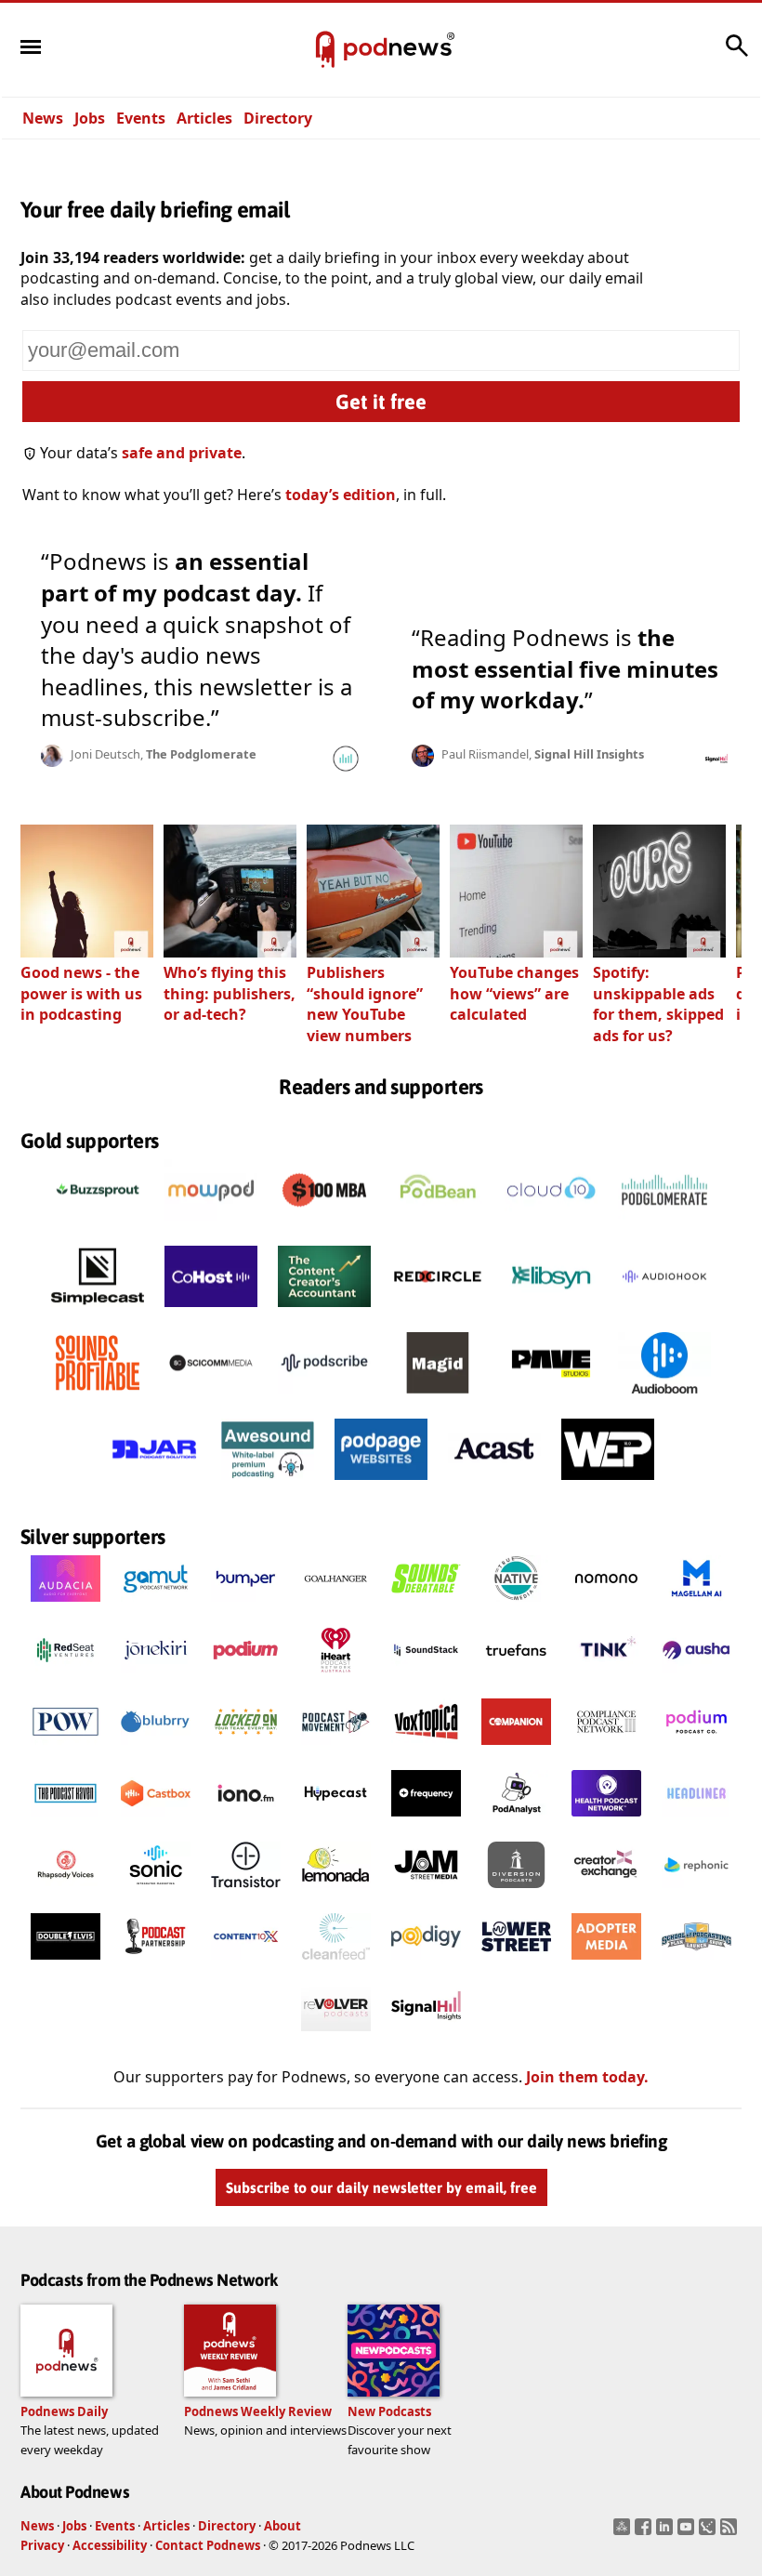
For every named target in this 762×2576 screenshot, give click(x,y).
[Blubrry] (156, 1750)
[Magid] (438, 1398)
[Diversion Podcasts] (516, 1893)
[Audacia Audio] (66, 1606)
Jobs (90, 118)
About (282, 2526)
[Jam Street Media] (426, 1893)
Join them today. (587, 2077)
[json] (709, 2532)
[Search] (737, 55)
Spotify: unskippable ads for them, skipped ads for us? (658, 1004)
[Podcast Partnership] (156, 1964)
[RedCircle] (438, 1312)
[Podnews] (325, 50)
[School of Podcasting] (696, 1964)
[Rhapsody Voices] (66, 1893)
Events (141, 118)
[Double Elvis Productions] (66, 1964)
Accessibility (110, 2545)
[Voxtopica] (426, 1750)
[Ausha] (696, 1678)
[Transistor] (246, 1893)
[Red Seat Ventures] (66, 1678)
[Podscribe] (324, 1398)
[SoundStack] (426, 1678)
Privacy (42, 2545)
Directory (278, 118)
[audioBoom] (664, 1398)
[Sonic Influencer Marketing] (156, 1893)
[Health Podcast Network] (606, 1821)
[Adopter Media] (606, 1964)
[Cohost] (211, 1312)
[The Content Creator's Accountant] (324, 1312)
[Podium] (246, 1678)
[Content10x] (246, 1964)
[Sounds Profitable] (98, 1398)
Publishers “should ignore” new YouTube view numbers (365, 1004)
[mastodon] (624, 2532)
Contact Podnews (208, 2545)
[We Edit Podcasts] (608, 1485)
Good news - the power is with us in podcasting (81, 993)
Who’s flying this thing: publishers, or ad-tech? (230, 993)
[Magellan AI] (696, 1606)
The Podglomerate (201, 754)
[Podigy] (426, 1964)
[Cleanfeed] (336, 1964)
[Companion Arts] (516, 1750)
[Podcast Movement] (336, 1750)
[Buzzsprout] (98, 1225)
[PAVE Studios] (551, 1398)
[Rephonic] (696, 1893)
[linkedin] (667, 2532)
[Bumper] (246, 1606)
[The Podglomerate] (664, 1225)
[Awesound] (268, 1485)
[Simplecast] (98, 1312)
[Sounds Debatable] (426, 1606)
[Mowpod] (211, 1225)
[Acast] (494, 1485)
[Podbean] (438, 1225)
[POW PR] (66, 1750)
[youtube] (688, 2532)
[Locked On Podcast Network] (246, 1750)
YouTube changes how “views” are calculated (514, 993)
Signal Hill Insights (589, 754)
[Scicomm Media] (211, 1398)
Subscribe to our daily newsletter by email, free (381, 2187)
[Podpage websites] (381, 1485)
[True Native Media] (516, 1606)
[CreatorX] (606, 1893)
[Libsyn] (551, 1312)
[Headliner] (696, 1821)
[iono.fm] (246, 1821)
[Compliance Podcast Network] (606, 1750)
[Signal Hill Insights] (426, 2036)
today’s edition (341, 495)
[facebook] (645, 2532)
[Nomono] (606, 1606)
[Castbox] (156, 1821)
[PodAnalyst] (516, 1821)
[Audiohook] (664, 1312)
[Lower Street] (516, 1964)
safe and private (182, 453)
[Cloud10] (551, 1225)
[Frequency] (426, 1821)
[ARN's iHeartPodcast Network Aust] (336, 1678)
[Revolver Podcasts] (336, 2036)
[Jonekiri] (156, 1678)
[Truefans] (516, 1678)
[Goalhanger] (336, 1606)
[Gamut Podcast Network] (156, 1606)
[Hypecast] (336, 1821)
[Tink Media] (606, 1678)
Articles (204, 118)
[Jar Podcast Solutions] (154, 1485)
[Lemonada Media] (336, 1893)
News (43, 118)
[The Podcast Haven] (66, 1821)
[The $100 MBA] (324, 1225)
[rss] (731, 2532)
